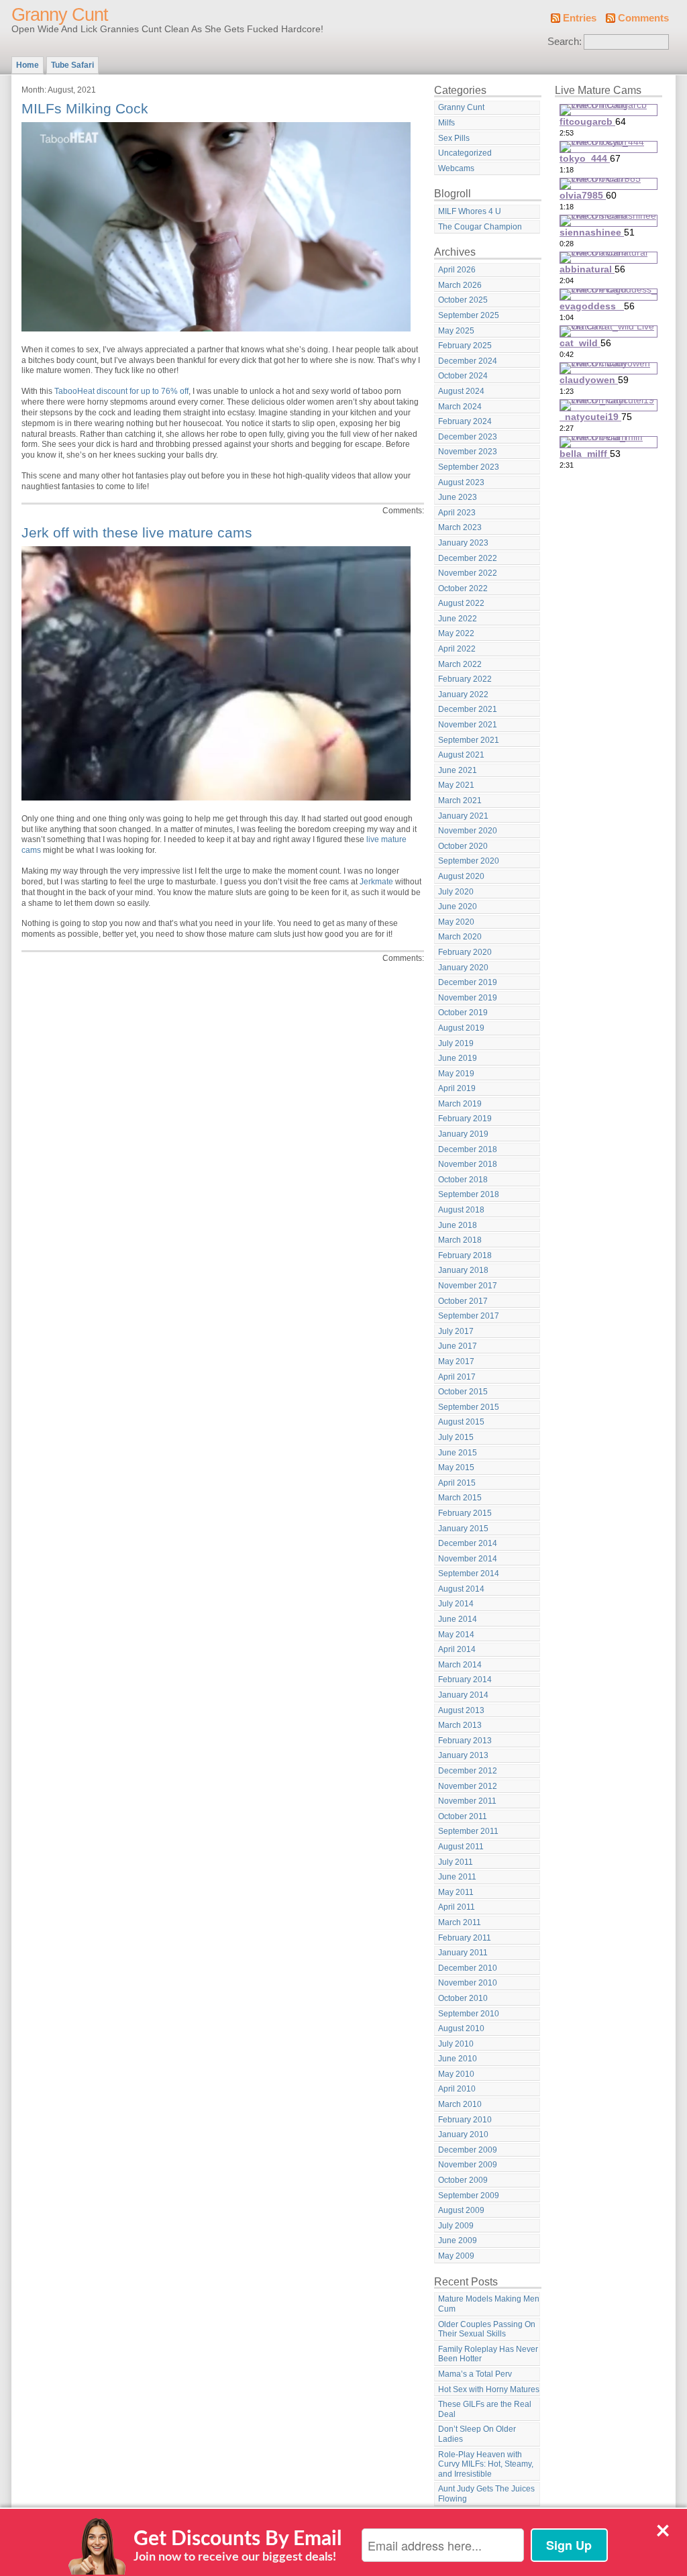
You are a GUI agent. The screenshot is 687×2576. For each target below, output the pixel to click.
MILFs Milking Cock (85, 108)
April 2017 (457, 1377)
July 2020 (456, 892)
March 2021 (460, 801)
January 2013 (463, 1755)
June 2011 (457, 1877)
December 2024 (468, 361)
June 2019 (458, 1058)
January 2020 (463, 968)
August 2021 (461, 755)
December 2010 (468, 1968)
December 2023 (468, 437)
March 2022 (460, 664)
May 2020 (456, 922)
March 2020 (460, 937)
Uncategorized (465, 153)
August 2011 (461, 1847)
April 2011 (457, 1907)
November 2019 (468, 998)
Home (28, 65)
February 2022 (465, 679)
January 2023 (463, 543)
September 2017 (469, 1316)
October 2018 (463, 1180)
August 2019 (461, 1028)
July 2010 (456, 2044)
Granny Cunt (60, 15)
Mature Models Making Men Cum (489, 2304)
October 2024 (463, 376)
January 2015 (463, 1529)
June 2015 (458, 1453)
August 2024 (461, 391)
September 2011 (468, 1831)
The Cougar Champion (480, 227)
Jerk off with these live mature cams (137, 532)
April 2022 (457, 649)
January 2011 (463, 1953)
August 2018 (461, 1210)
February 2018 (465, 1255)
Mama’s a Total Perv (475, 2374)
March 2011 (460, 1922)
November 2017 (468, 1286)
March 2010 (460, 2104)
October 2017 (463, 1301)
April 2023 (457, 513)
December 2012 (468, 1771)
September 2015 (469, 1407)
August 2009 (461, 2210)
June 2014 (458, 1619)
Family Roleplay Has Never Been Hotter (488, 2354)
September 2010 (469, 2014)
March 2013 (460, 1725)
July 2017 (456, 1331)
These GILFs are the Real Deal (485, 2409)
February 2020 (465, 952)
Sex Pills (454, 138)
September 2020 (469, 861)
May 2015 (456, 1467)
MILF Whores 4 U (470, 211)
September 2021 (469, 740)
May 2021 (456, 785)
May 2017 (456, 1361)
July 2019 (456, 1043)
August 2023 (461, 482)
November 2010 (468, 1983)
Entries (580, 18)
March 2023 (460, 527)
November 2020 (468, 831)
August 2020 (461, 876)
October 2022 (463, 588)
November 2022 (468, 573)
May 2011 (456, 1892)
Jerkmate (376, 882)
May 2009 (456, 2256)
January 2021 (463, 816)
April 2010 (457, 2089)
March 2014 (460, 1665)
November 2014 (468, 1559)
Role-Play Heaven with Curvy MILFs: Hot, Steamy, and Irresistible (486, 2464)
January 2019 (463, 1134)
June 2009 (458, 2240)
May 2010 (456, 2074)
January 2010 (463, 2134)
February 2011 (465, 1938)
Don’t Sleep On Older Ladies (477, 2434)
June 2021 (458, 770)
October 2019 (463, 1013)
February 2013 (465, 1741)
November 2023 (468, 452)
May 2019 (456, 1074)
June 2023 (458, 497)
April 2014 (457, 1649)
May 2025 (456, 331)
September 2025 (469, 315)
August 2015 (461, 1422)
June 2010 (458, 2059)
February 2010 (465, 2120)
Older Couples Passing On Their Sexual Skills (487, 2329)
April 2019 (457, 1088)
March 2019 (460, 1104)
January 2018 (463, 1270)
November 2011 (467, 1801)
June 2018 (458, 1225)
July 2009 (456, 2226)
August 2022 (461, 603)
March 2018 (460, 1240)
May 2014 (456, 1635)
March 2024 (460, 407)
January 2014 (463, 1695)
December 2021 (468, 709)
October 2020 (463, 846)
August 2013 (461, 1710)
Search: (565, 42)
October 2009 (463, 2180)
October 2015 (463, 1392)
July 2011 (456, 1862)
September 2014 (469, 1574)
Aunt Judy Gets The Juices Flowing (486, 2494)
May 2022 (456, 633)
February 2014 (465, 1680)
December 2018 (468, 1149)
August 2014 (461, 1589)
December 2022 (468, 558)
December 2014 (468, 1543)
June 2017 (458, 1346)
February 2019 (465, 1119)
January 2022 (463, 694)
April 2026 (457, 270)
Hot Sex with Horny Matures (489, 2389)
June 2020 (458, 907)
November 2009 (468, 2165)
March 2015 (460, 1498)
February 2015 (465, 1513)
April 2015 (457, 1483)
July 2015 (456, 1437)
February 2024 (465, 421)
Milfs (446, 123)
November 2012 (468, 1786)
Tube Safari (72, 65)
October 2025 (463, 300)
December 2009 (468, 2150)
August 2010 (461, 2028)
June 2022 (458, 619)
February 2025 (465, 346)
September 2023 (469, 467)
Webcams (456, 168)
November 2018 (468, 1164)
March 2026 (460, 285)
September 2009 (469, 2196)
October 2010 (463, 1998)
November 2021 (468, 725)
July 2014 (456, 1604)
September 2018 (469, 1194)
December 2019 (468, 982)
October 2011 (463, 1816)
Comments (643, 18)
